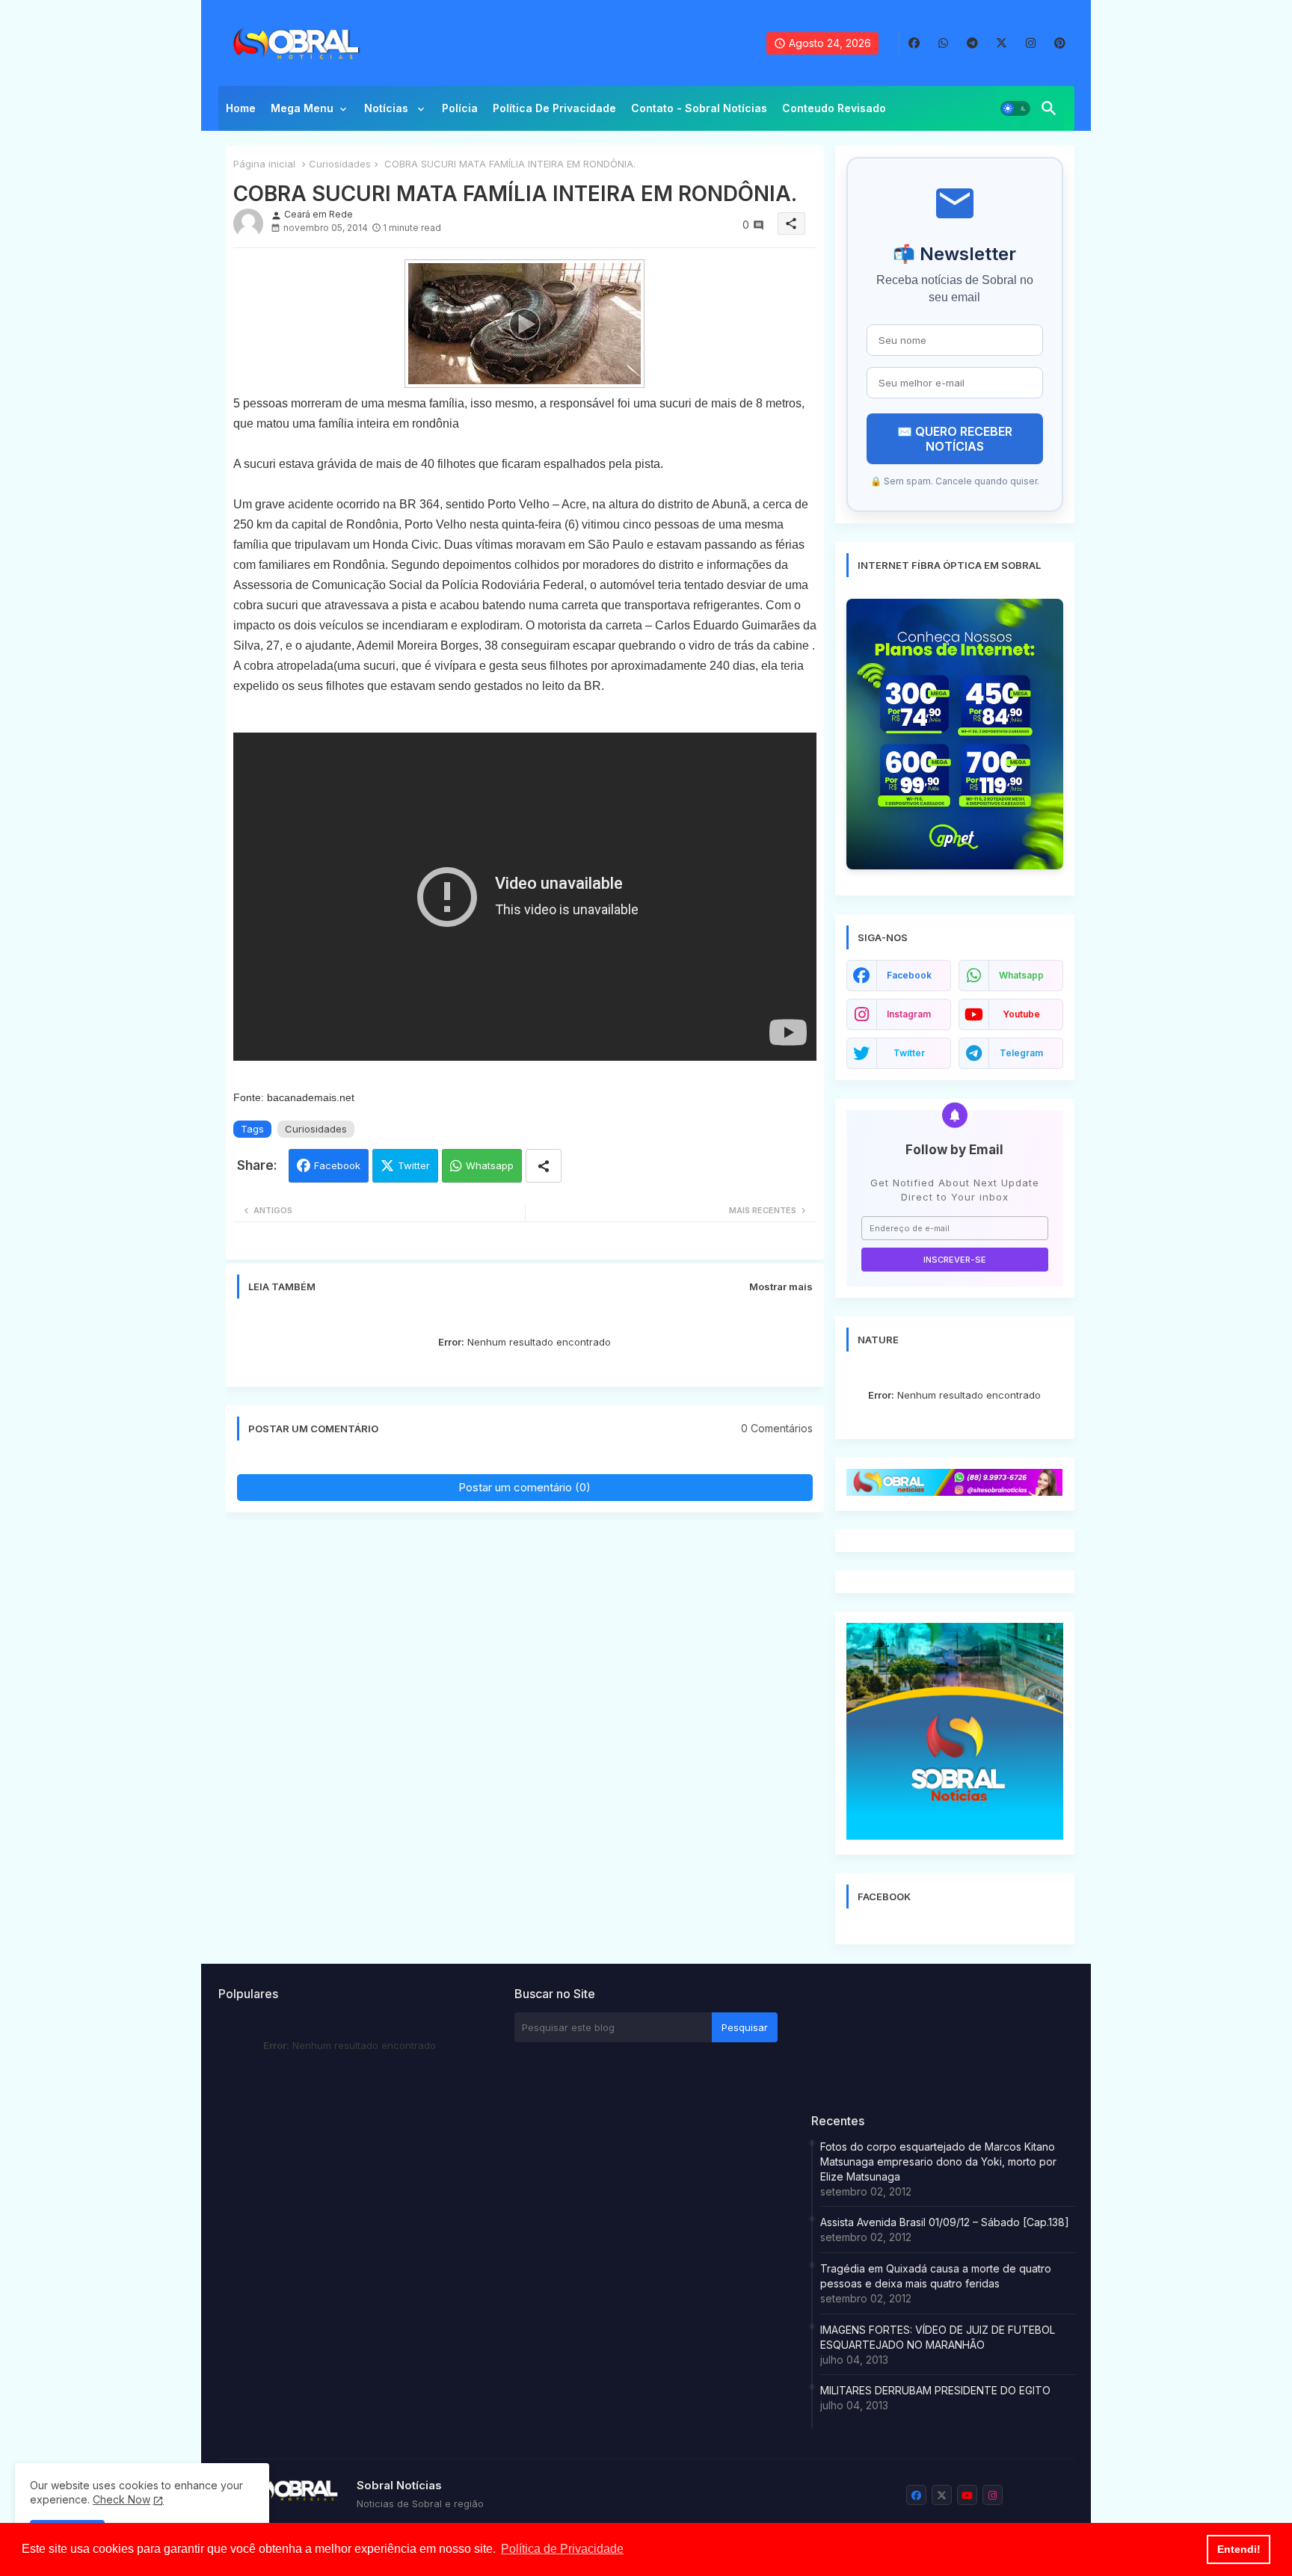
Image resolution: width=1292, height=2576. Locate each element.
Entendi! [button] (1239, 2549)
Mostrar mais (781, 1287)
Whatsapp (490, 1165)
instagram (909, 1014)
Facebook (337, 1165)
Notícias (388, 108)
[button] (1015, 108)
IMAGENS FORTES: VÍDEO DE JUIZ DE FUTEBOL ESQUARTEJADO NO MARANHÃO (938, 2337)
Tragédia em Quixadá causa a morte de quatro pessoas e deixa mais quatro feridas (936, 2276)
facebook (909, 975)
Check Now (121, 2499)
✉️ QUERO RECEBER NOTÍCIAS (955, 439)
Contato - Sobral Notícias (699, 108)
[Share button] (544, 1166)
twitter (909, 1053)
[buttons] (914, 43)
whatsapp (1021, 975)
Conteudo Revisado (834, 108)
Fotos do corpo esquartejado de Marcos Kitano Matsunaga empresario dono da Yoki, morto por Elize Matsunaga (938, 2161)
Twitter (414, 1165)
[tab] (241, 112)
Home (241, 108)
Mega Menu (302, 108)
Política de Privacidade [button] (562, 2549)
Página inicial (264, 164)
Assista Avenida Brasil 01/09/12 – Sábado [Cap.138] (945, 2222)
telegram (1021, 1053)
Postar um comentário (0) (525, 1487)
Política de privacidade (554, 108)
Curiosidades (340, 164)
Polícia (460, 108)
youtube (1021, 1014)
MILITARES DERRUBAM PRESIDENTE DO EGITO (935, 2390)
